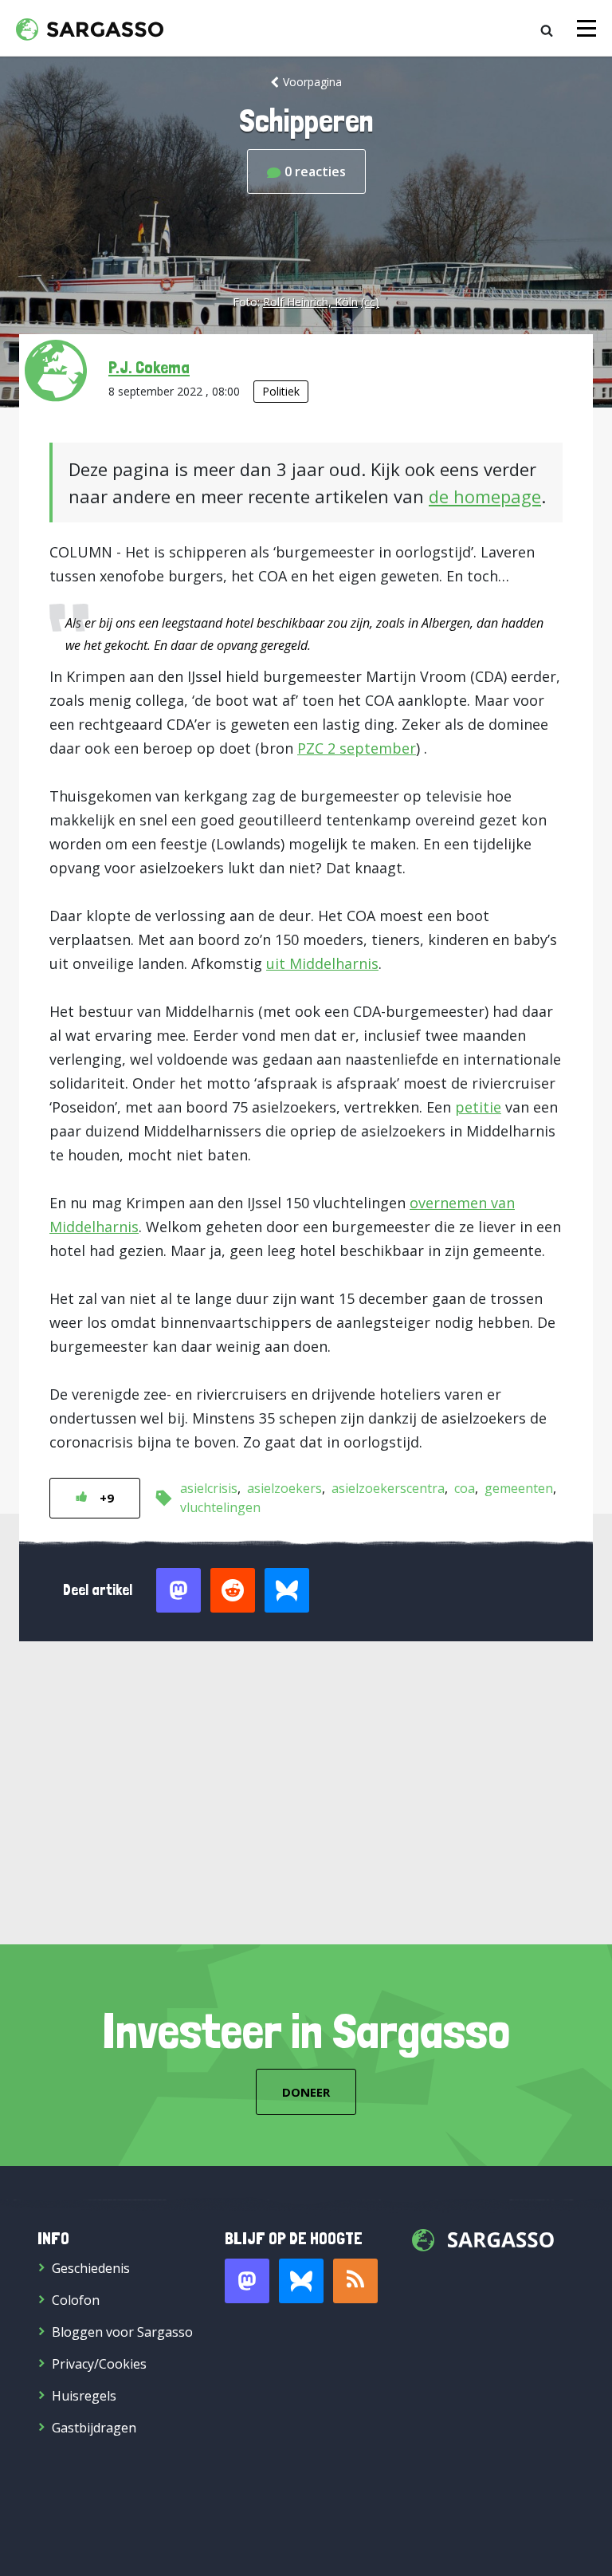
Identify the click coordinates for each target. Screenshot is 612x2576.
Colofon (76, 2300)
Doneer (306, 2092)
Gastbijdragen (94, 2428)
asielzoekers (284, 1488)
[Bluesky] (301, 2281)
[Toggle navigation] (586, 28)
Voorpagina (312, 82)
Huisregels (84, 2396)
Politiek (281, 391)
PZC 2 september (357, 748)
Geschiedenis (91, 2268)
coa (465, 1488)
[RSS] (355, 2281)
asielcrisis (209, 1488)
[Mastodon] (247, 2281)
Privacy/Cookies (99, 2364)
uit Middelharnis (322, 963)
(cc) (370, 302)
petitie (478, 1107)
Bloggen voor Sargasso (122, 2332)
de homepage (485, 496)
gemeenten (519, 1488)
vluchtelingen (220, 1507)
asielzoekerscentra (388, 1488)
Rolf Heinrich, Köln (310, 302)
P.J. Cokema (149, 367)
